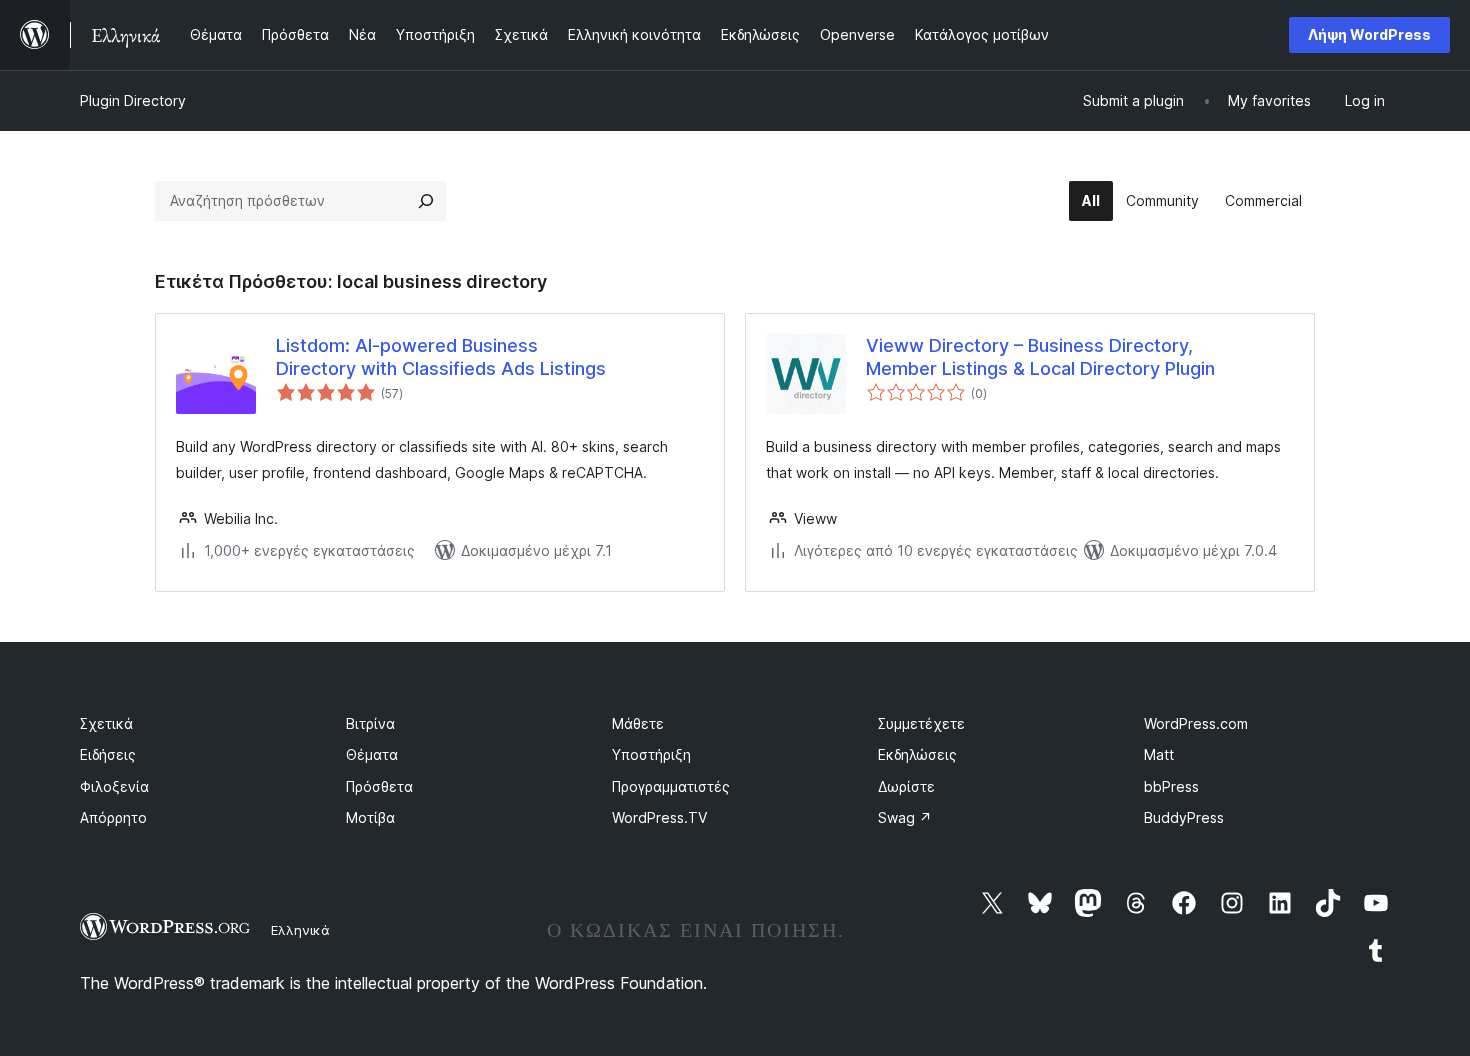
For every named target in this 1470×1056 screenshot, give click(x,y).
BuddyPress (1184, 817)
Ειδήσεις (108, 754)
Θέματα (372, 754)
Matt (1159, 754)
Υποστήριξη (651, 754)
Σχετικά (106, 723)
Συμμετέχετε (921, 723)
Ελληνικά (300, 930)
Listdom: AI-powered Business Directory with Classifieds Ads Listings (441, 357)
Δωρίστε (906, 786)
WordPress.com (1196, 723)
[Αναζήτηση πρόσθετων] (426, 201)
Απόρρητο (113, 817)
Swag (905, 817)
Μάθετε (638, 723)
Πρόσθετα (379, 786)
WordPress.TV (659, 817)
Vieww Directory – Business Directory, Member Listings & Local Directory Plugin (1040, 357)
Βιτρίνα (370, 723)
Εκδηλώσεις (917, 754)
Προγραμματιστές (671, 786)
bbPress (1171, 786)
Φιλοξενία (114, 786)
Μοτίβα (370, 817)
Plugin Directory (133, 100)
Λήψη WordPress (1369, 34)
